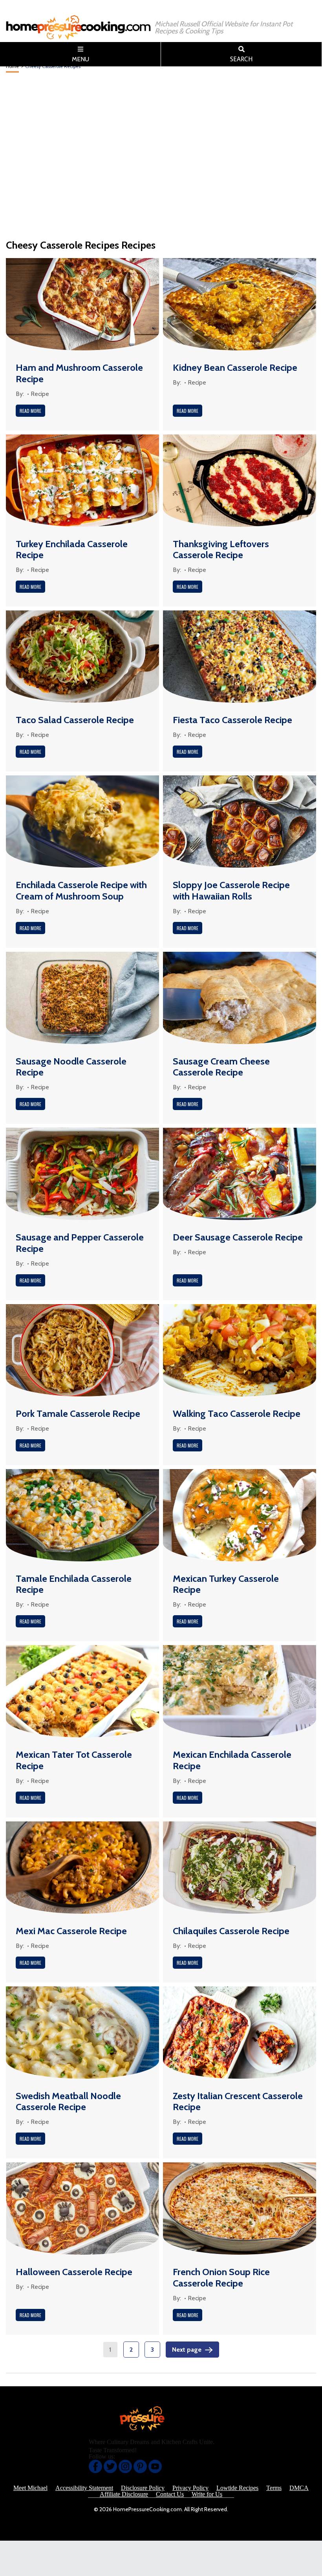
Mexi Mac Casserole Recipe (71, 1931)
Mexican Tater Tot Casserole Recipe (74, 1760)
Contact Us (170, 2494)
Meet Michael (30, 2488)
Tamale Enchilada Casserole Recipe (74, 1584)
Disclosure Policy (143, 2488)
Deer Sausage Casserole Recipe (238, 1237)
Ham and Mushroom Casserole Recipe (79, 373)
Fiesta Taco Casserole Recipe (232, 720)
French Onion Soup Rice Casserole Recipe (221, 2277)
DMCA (299, 2488)
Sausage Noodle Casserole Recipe (71, 1067)
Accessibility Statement (84, 2488)
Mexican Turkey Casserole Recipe (226, 1584)
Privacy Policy (190, 2488)
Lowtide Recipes (237, 2488)
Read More (30, 411)
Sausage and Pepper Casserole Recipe (80, 1243)
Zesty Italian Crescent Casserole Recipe (238, 2101)
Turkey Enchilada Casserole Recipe (72, 550)
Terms (274, 2488)
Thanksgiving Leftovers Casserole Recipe (221, 550)
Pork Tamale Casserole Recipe (78, 1414)
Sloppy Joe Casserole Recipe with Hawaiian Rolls (231, 890)
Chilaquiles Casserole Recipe (231, 1931)
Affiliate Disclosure (124, 2494)
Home (12, 66)
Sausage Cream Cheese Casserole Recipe (221, 1067)
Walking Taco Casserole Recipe (237, 1414)
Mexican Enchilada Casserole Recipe (232, 1760)
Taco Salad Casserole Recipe (75, 720)
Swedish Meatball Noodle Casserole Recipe (68, 2101)
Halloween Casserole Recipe (74, 2272)
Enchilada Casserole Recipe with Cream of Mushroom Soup (81, 890)
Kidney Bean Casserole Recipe (235, 367)
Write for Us (207, 2494)
